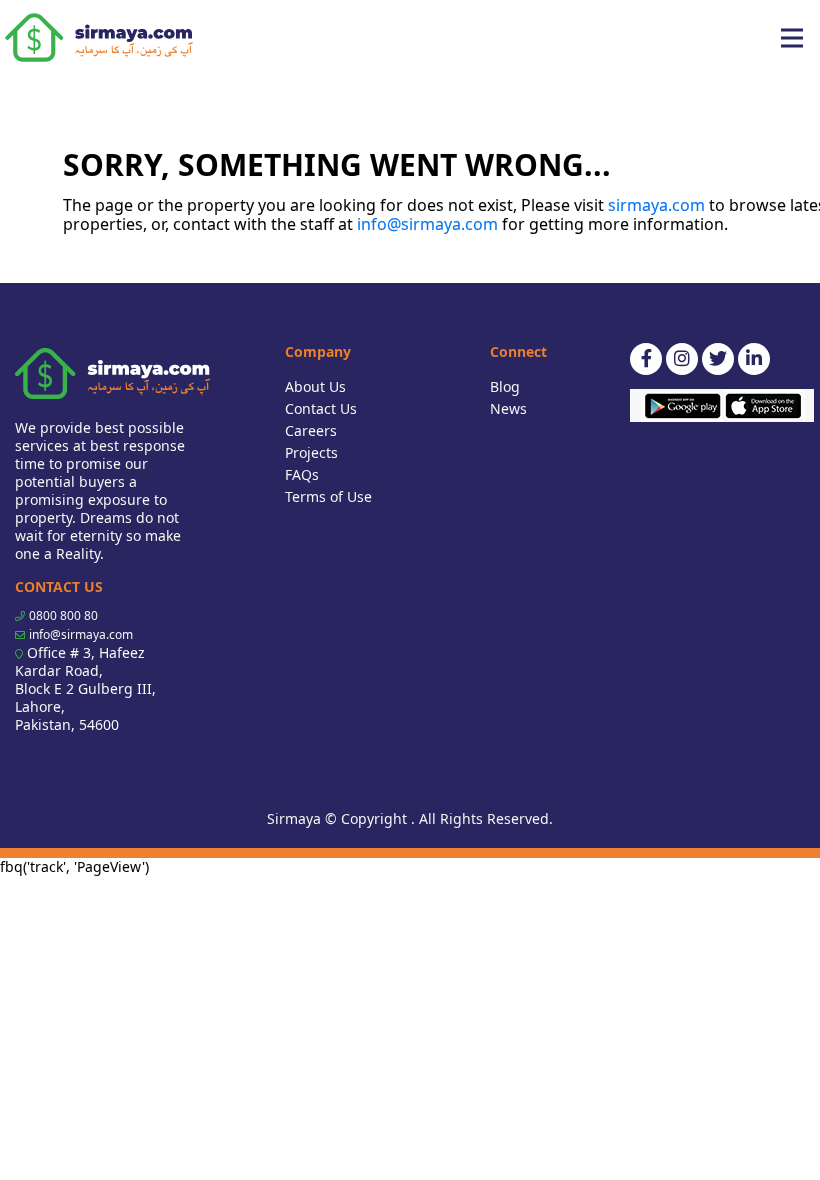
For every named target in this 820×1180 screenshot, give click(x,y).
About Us (315, 386)
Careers (311, 430)
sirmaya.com (656, 205)
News (508, 408)
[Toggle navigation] (792, 38)
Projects (311, 452)
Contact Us (321, 408)
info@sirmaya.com (427, 224)
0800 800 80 (63, 615)
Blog (505, 386)
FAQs (302, 474)
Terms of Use (328, 496)
